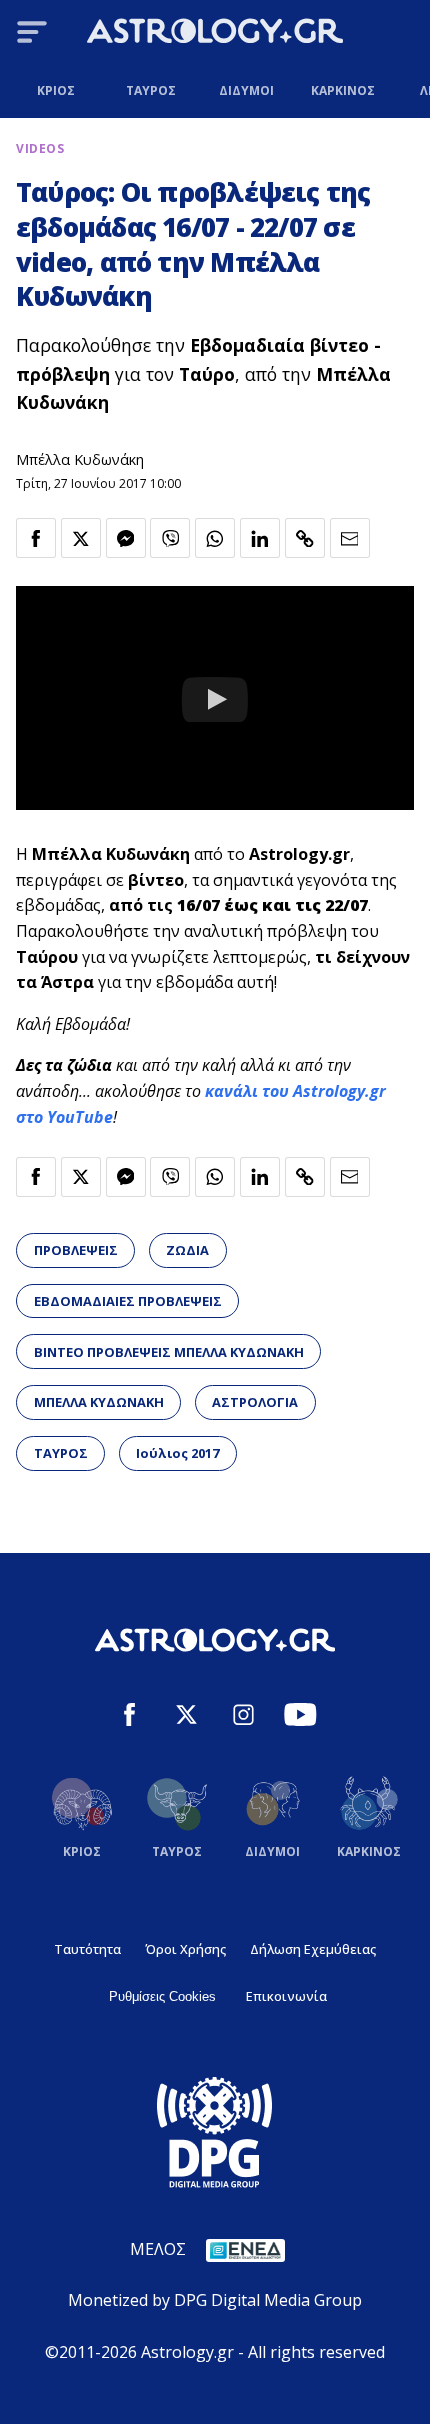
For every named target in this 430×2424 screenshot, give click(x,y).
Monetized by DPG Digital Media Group (215, 2300)
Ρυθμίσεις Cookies (162, 1996)
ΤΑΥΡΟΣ (61, 1453)
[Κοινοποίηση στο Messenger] (126, 538)
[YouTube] (300, 1717)
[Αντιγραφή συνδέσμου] (305, 538)
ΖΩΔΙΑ (187, 1250)
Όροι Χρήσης (185, 1949)
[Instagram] (243, 1717)
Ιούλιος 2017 (177, 1453)
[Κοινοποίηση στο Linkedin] (260, 538)
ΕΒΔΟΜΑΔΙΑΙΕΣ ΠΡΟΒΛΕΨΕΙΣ (128, 1301)
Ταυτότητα (87, 1949)
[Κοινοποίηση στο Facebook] (36, 538)
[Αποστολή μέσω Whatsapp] (215, 538)
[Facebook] (129, 1717)
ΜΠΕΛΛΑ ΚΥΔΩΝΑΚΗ (99, 1402)
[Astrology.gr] (215, 34)
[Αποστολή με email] (350, 538)
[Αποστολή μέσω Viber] (170, 538)
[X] (186, 1717)
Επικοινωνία (286, 1996)
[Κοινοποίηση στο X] (81, 538)
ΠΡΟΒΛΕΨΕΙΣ (76, 1250)
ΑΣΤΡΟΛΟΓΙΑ (255, 1402)
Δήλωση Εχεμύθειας (313, 1949)
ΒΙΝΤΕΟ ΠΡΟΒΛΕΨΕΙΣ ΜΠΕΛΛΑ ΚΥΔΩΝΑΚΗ (169, 1352)
